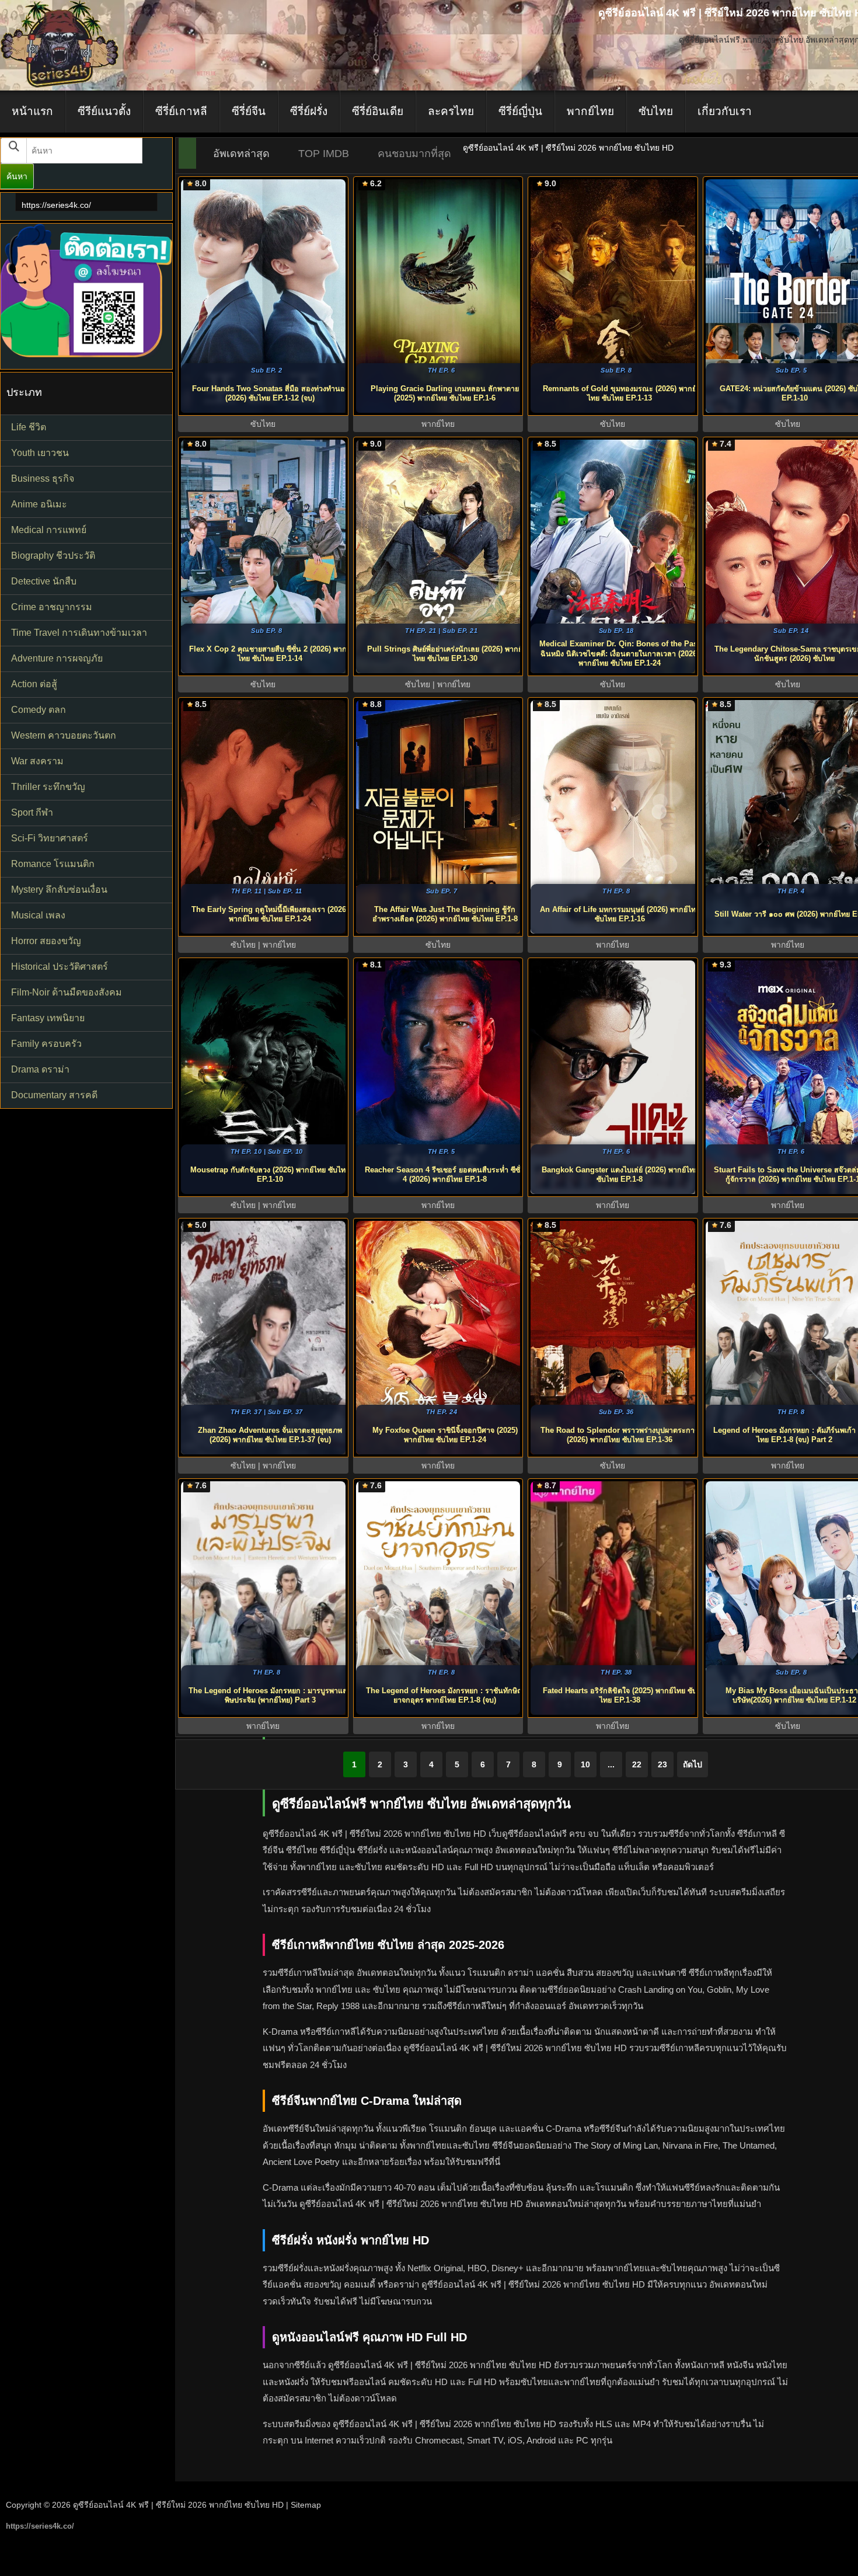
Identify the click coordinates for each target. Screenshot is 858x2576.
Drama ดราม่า (40, 1069)
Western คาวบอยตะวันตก (64, 735)
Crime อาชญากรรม (52, 607)
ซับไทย (656, 111)
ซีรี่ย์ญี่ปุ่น (520, 111)
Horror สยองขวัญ (46, 941)
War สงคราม (37, 761)
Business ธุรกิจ (43, 478)
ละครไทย (451, 111)
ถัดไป (693, 1764)
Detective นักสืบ (44, 581)
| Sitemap (304, 2505)
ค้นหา (17, 176)
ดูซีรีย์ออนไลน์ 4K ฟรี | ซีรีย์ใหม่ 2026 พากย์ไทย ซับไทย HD (178, 2505)
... (611, 1764)
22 (637, 1764)
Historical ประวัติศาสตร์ (60, 967)
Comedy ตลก (39, 710)
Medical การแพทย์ (49, 530)
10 (585, 1764)
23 (662, 1764)
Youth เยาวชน (40, 453)
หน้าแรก (32, 111)
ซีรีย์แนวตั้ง (104, 111)
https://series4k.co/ (56, 205)
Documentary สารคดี (54, 1095)
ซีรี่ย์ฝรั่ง (309, 111)
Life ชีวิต (29, 427)
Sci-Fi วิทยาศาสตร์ (50, 838)
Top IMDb (324, 154)
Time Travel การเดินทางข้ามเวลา (79, 633)
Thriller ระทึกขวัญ (48, 787)
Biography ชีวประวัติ (53, 556)
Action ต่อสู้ (34, 684)
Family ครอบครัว (46, 1044)
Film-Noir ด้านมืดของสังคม (67, 992)
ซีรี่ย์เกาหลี (181, 111)
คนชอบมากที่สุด (414, 154)
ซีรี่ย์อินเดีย (378, 111)
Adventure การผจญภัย (57, 658)
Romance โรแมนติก (53, 864)
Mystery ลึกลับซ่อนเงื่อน (59, 890)
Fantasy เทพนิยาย (48, 1018)
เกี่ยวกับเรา (725, 111)
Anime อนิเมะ (39, 504)
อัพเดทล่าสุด (241, 154)
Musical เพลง (38, 915)
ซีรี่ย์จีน (249, 111)
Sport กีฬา (32, 812)
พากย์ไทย (590, 111)
